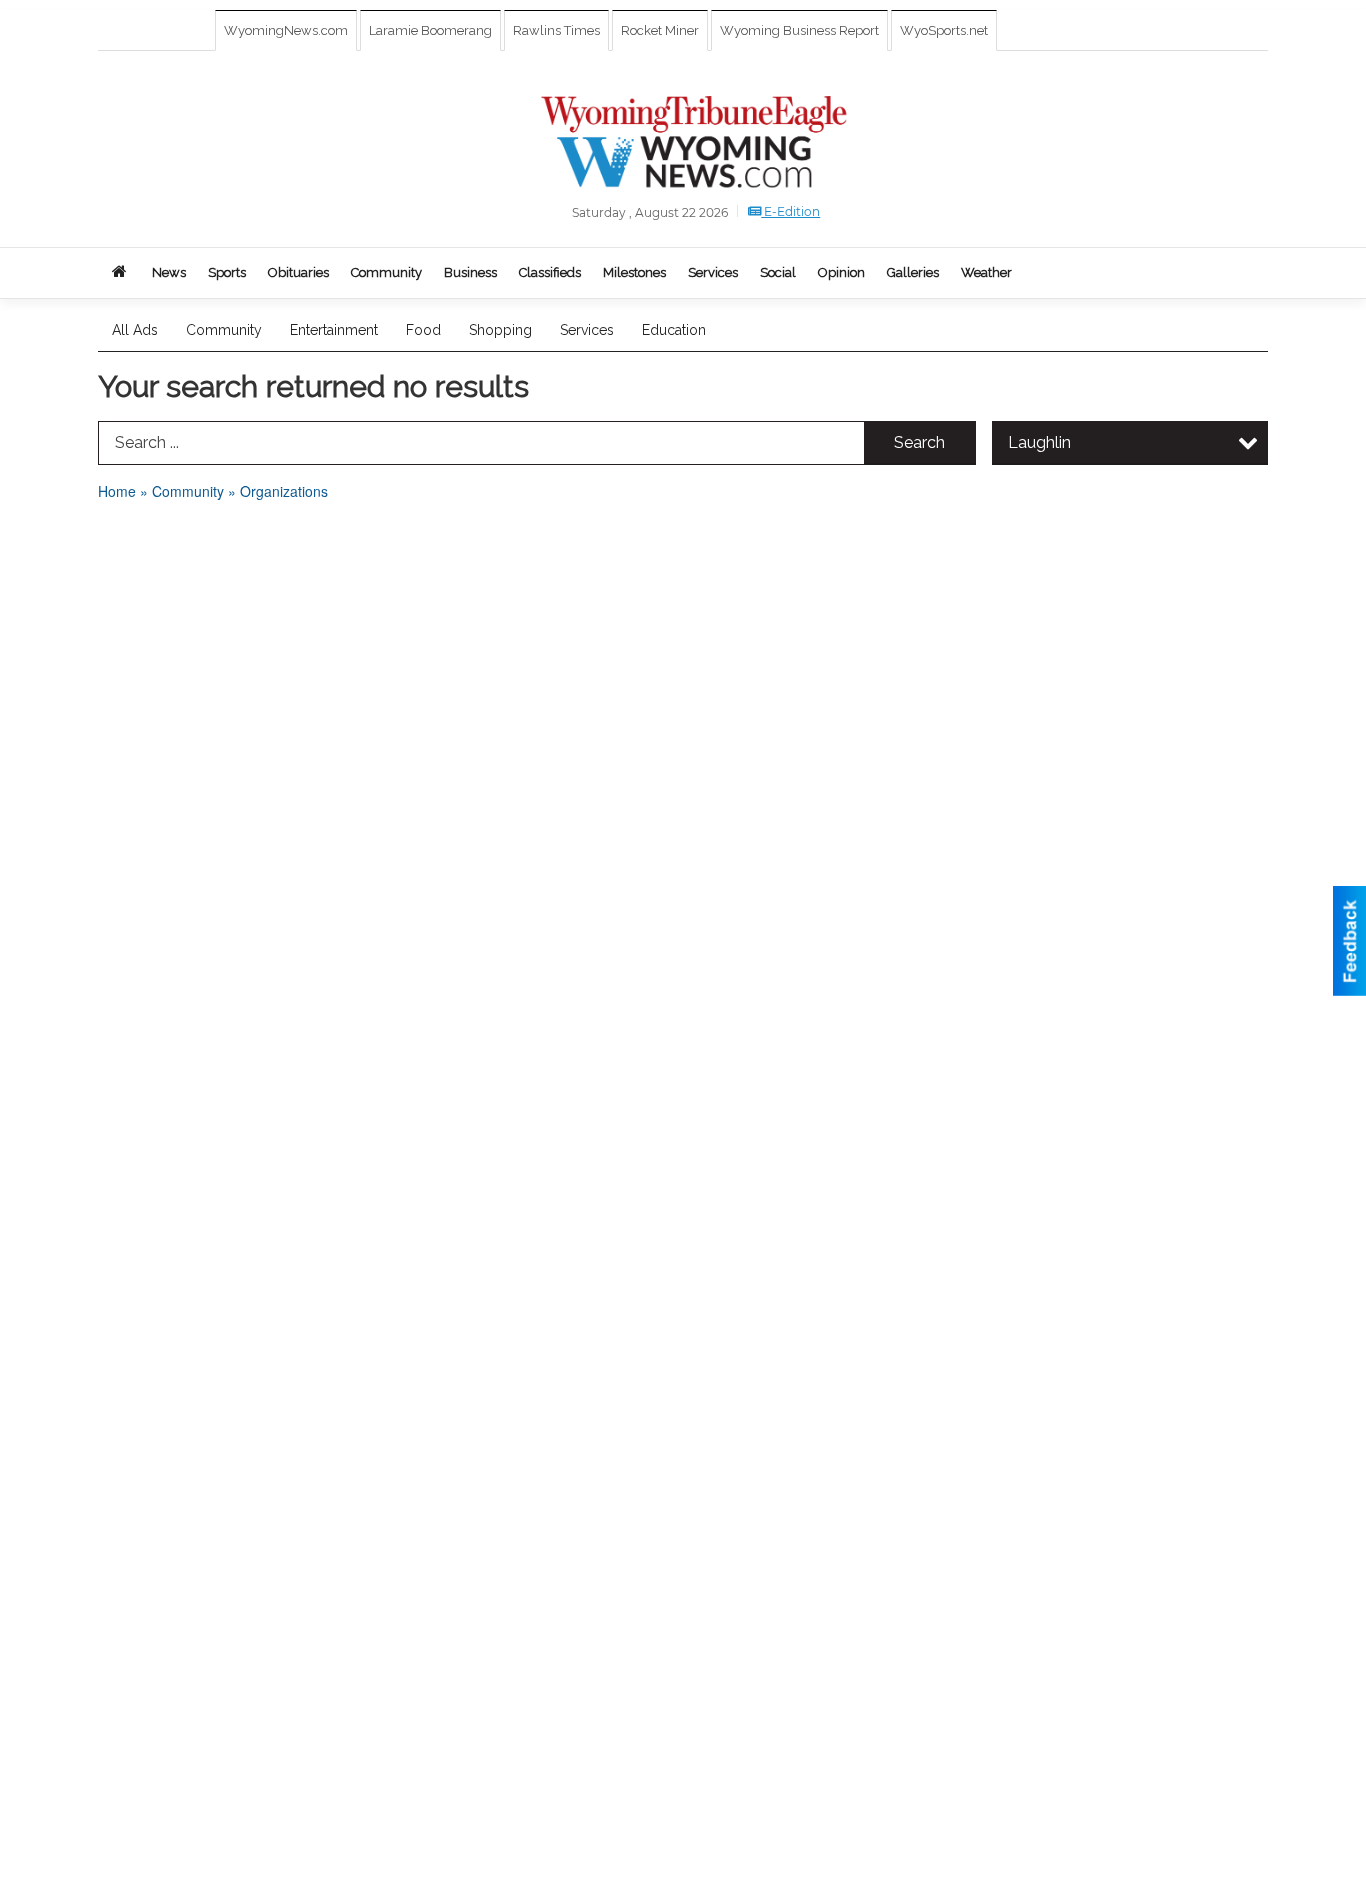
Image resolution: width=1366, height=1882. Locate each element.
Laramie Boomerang (430, 30)
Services (587, 330)
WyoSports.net (944, 30)
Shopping (500, 330)
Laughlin (1039, 442)
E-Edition (790, 211)
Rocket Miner (660, 30)
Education (674, 330)
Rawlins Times (556, 30)
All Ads (135, 330)
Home (117, 491)
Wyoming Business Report (799, 30)
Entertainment (334, 330)
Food (423, 330)
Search (919, 442)
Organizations (284, 491)
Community (224, 330)
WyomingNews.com (286, 30)
